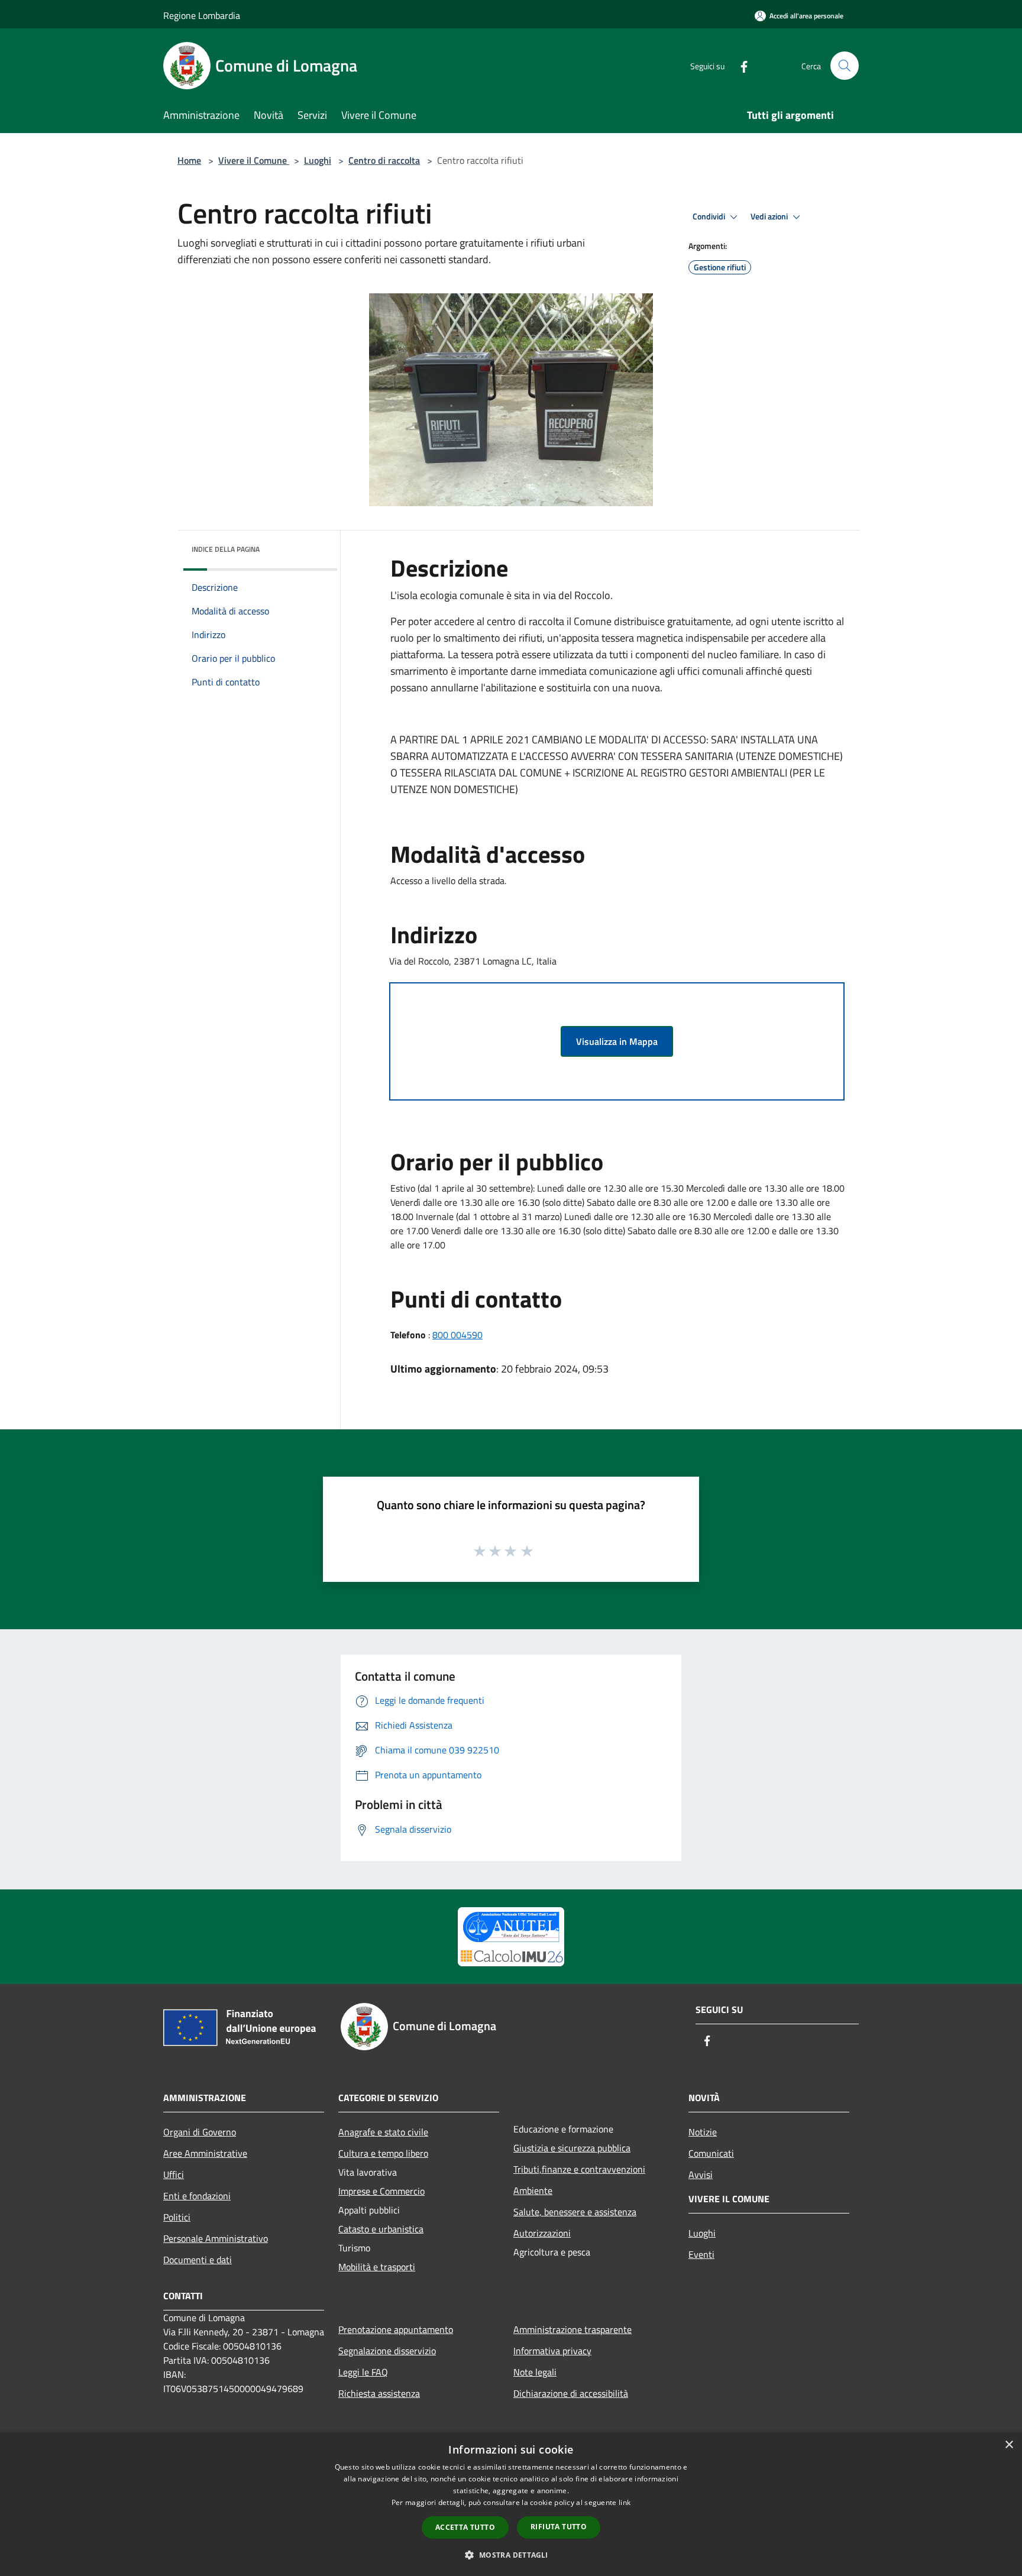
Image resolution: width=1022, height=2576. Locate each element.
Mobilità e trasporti (377, 2267)
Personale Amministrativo (216, 2238)
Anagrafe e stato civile (383, 2132)
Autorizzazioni (542, 2233)
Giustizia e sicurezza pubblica (572, 2148)
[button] (511, 2555)
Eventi (701, 2254)
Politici (177, 2217)
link (625, 2502)
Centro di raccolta (384, 160)
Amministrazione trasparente (573, 2329)
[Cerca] (845, 66)
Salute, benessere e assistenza (575, 2212)
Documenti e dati (198, 2260)
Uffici (174, 2174)
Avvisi (701, 2174)
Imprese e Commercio (381, 2191)
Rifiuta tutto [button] (559, 2527)
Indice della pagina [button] (226, 549)
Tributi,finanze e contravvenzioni (579, 2169)
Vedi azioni (770, 216)
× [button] (1009, 2445)
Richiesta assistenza (379, 2393)
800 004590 (457, 1335)
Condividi (710, 216)
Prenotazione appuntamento (396, 2329)
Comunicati (711, 2153)
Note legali (535, 2372)
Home (189, 160)
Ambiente (533, 2190)
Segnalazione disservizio (387, 2351)
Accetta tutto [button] (465, 2527)
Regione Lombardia (202, 15)
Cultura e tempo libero (383, 2153)
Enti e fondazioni (197, 2196)
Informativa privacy (552, 2351)
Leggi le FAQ (363, 2372)
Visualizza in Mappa (617, 1041)
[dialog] (511, 2504)
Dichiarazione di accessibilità (571, 2393)
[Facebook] (739, 65)
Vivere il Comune (254, 160)
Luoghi (318, 160)
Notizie (703, 2132)
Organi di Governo (200, 2132)
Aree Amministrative (205, 2153)
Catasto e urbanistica (381, 2229)
